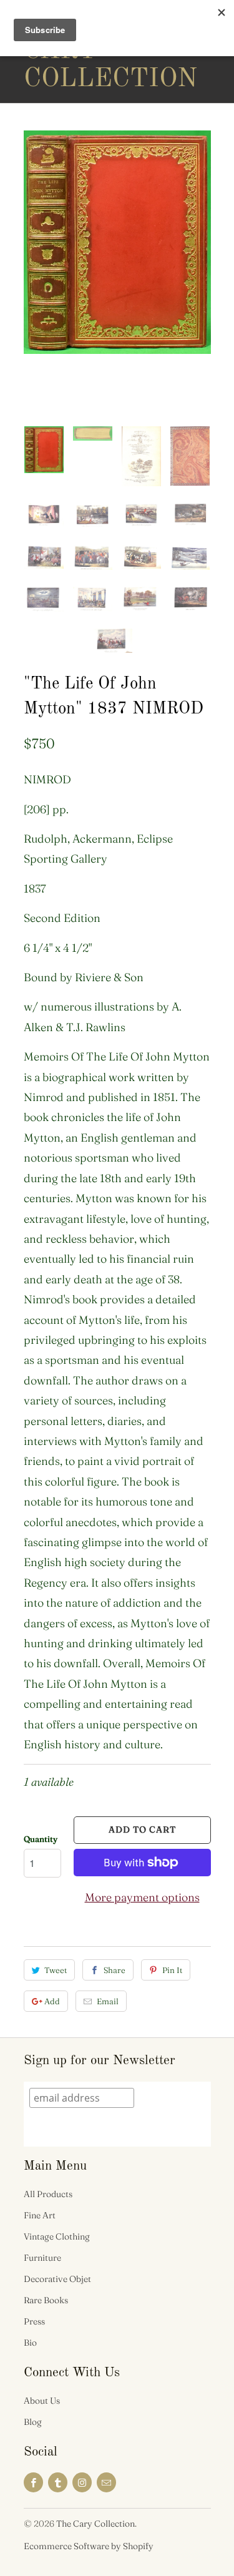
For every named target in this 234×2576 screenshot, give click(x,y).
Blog (33, 2422)
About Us (42, 2401)
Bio (30, 2343)
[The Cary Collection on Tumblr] (58, 2482)
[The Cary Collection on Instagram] (82, 2482)
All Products (48, 2194)
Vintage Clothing (57, 2236)
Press (34, 2321)
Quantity (41, 1839)
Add (52, 2001)
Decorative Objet (57, 2279)
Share (115, 1970)
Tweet (56, 1970)
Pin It (172, 1970)
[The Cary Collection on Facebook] (33, 2482)
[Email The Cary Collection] (106, 2482)
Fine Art (40, 2215)
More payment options (142, 1897)
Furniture (42, 2258)
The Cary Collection (74, 51)
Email (108, 2001)
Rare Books (46, 2300)
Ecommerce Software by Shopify (89, 2546)
